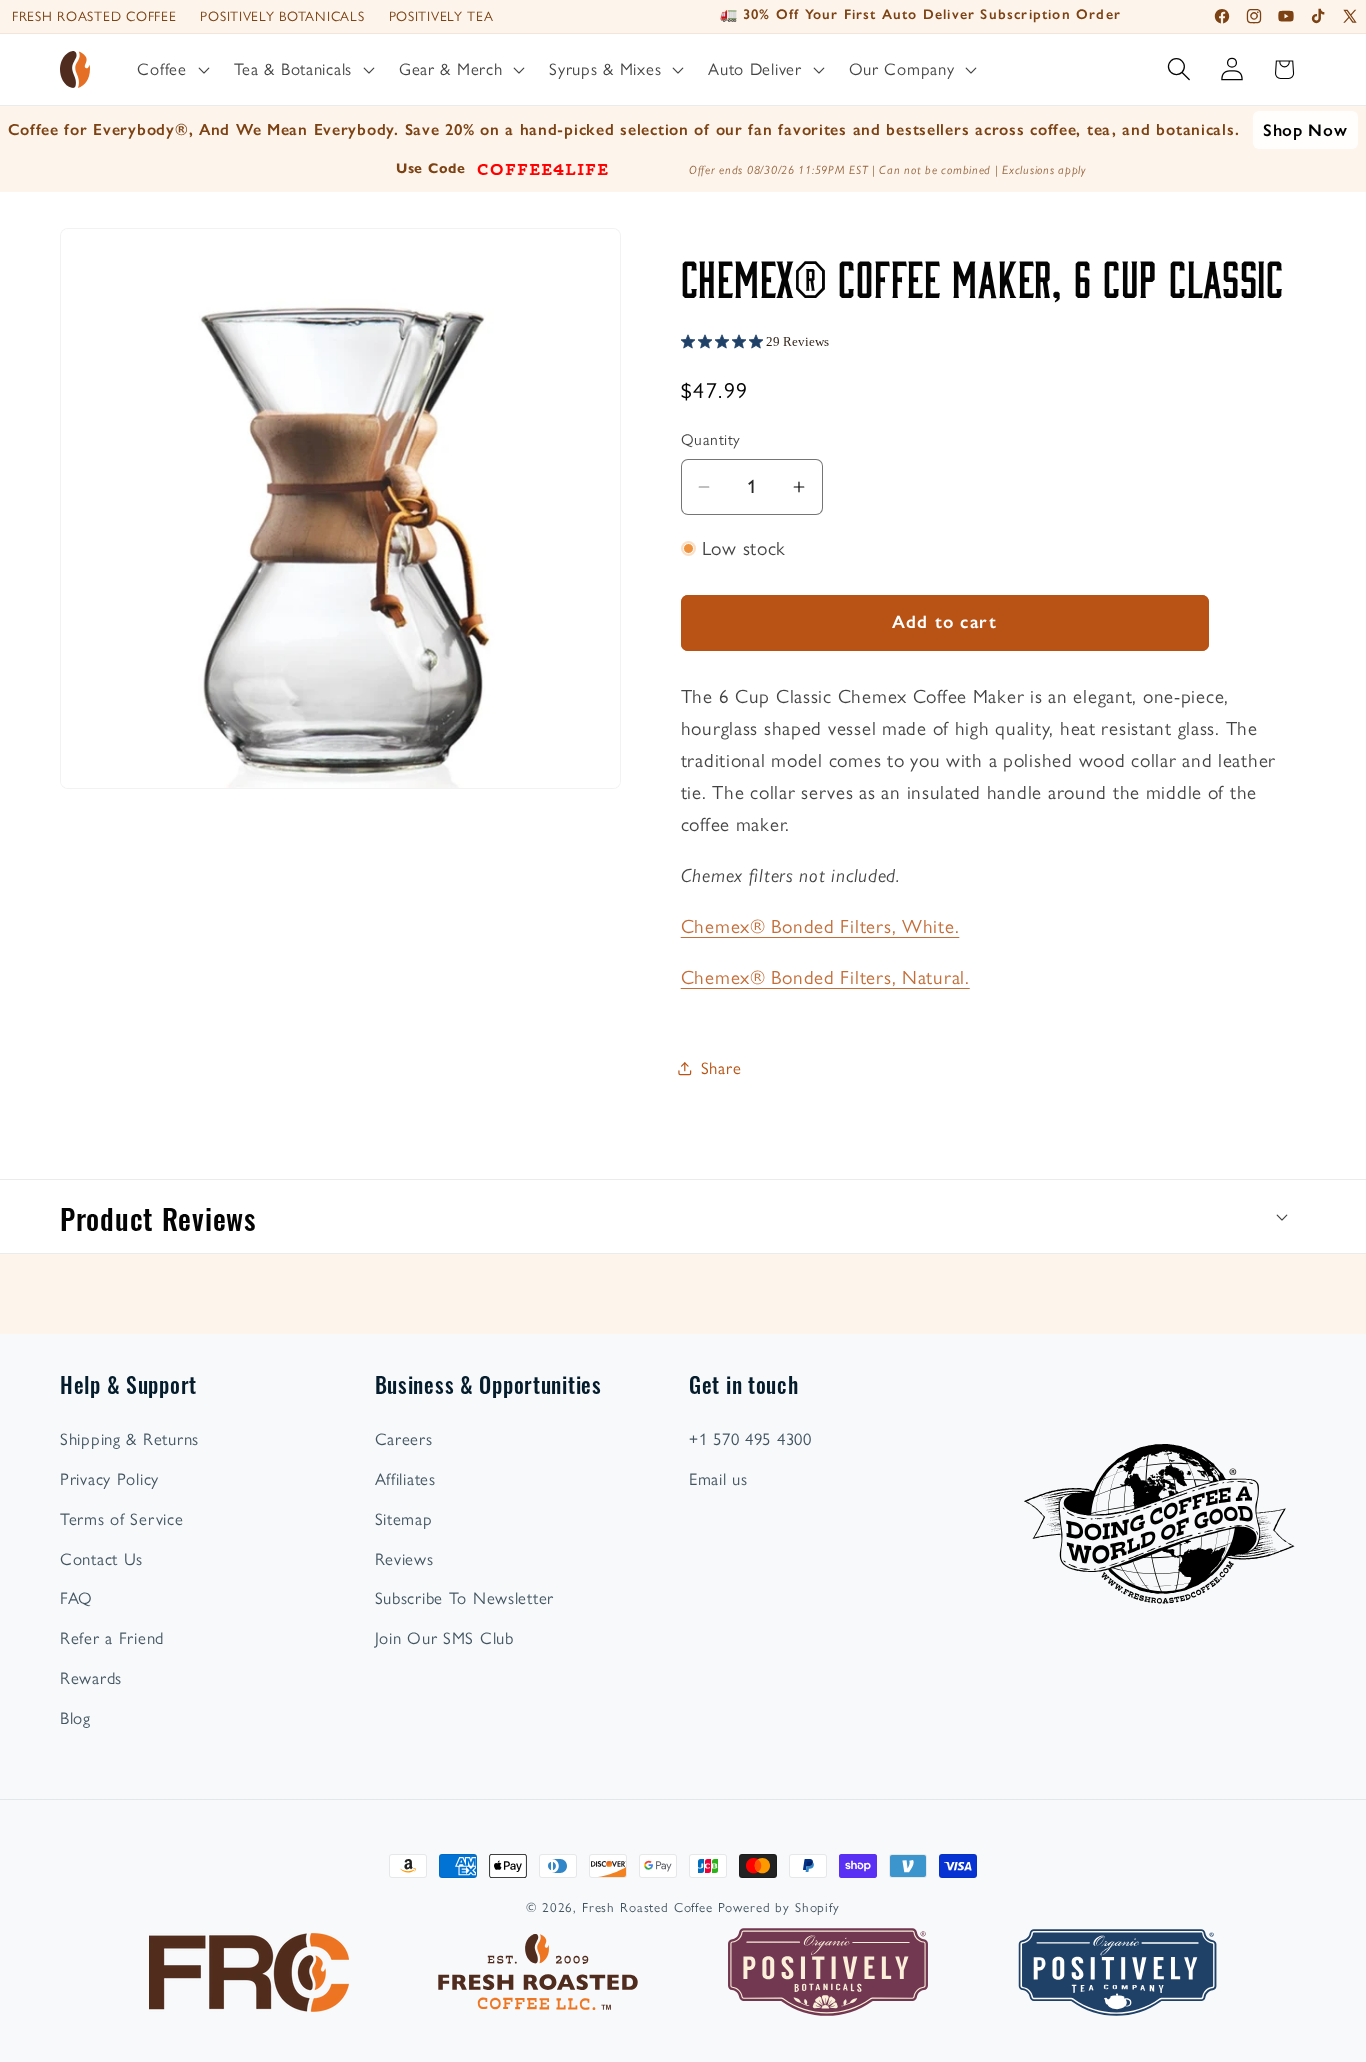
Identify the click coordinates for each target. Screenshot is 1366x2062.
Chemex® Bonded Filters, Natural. (825, 977)
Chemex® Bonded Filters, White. (820, 926)
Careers (404, 1439)
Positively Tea (441, 16)
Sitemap (404, 1519)
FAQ (76, 1598)
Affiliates (405, 1479)
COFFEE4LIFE (543, 168)
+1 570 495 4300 (750, 1439)
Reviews (404, 1559)
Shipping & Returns (129, 1439)
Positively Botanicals (282, 16)
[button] (171, 70)
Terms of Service (122, 1519)
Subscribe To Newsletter (465, 1598)
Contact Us (101, 1559)
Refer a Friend (112, 1638)
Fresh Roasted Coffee (94, 16)
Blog (75, 1718)
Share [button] (721, 1068)
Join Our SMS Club (444, 1638)
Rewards (91, 1678)
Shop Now (1305, 130)
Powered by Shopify (779, 1907)
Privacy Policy (109, 1479)
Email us (718, 1479)
